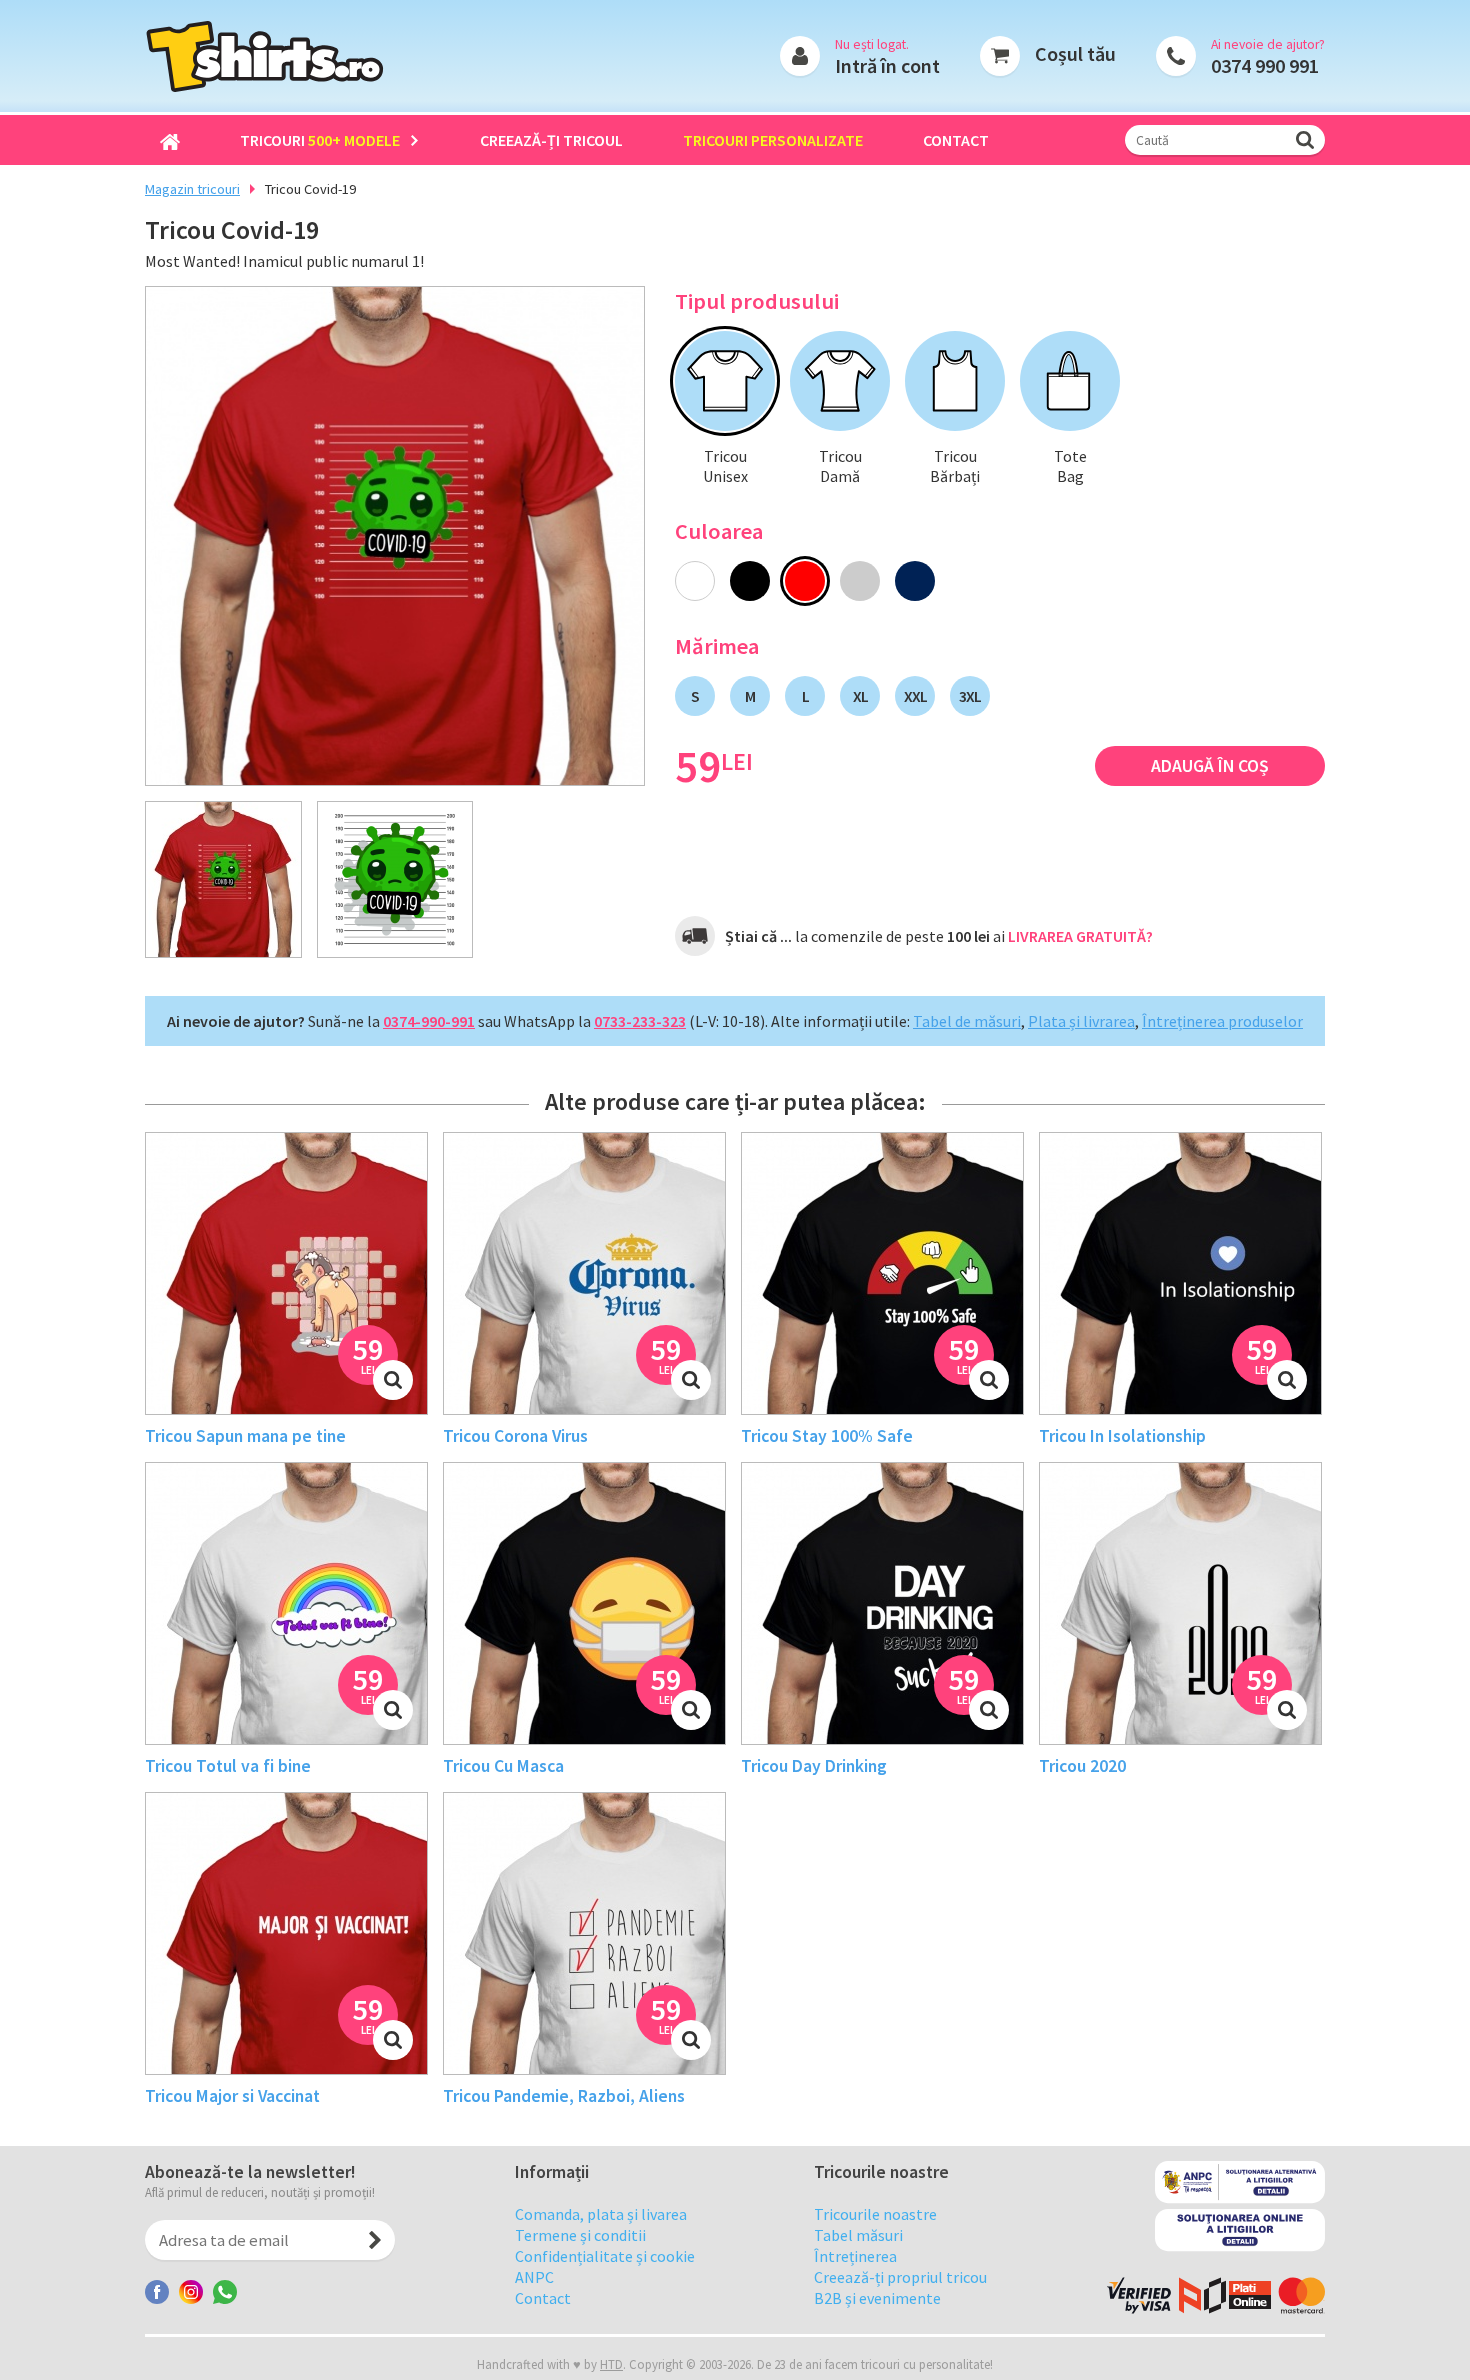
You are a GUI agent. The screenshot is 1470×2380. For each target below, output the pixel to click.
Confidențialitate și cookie (605, 2256)
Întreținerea (855, 2256)
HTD (611, 2364)
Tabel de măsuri (967, 1021)
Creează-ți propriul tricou (900, 2277)
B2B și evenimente (877, 2298)
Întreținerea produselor (1222, 1021)
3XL (970, 696)
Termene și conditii (580, 2235)
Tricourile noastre (875, 2214)
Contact (956, 140)
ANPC (534, 2277)
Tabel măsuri (858, 2235)
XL (860, 696)
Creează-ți (551, 140)
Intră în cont (887, 65)
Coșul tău (1075, 53)
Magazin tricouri (192, 189)
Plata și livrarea (1081, 1021)
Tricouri (320, 140)
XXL (915, 696)
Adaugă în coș (1210, 766)
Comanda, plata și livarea (601, 2214)
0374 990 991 (1265, 65)
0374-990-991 (429, 1021)
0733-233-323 (640, 1021)
